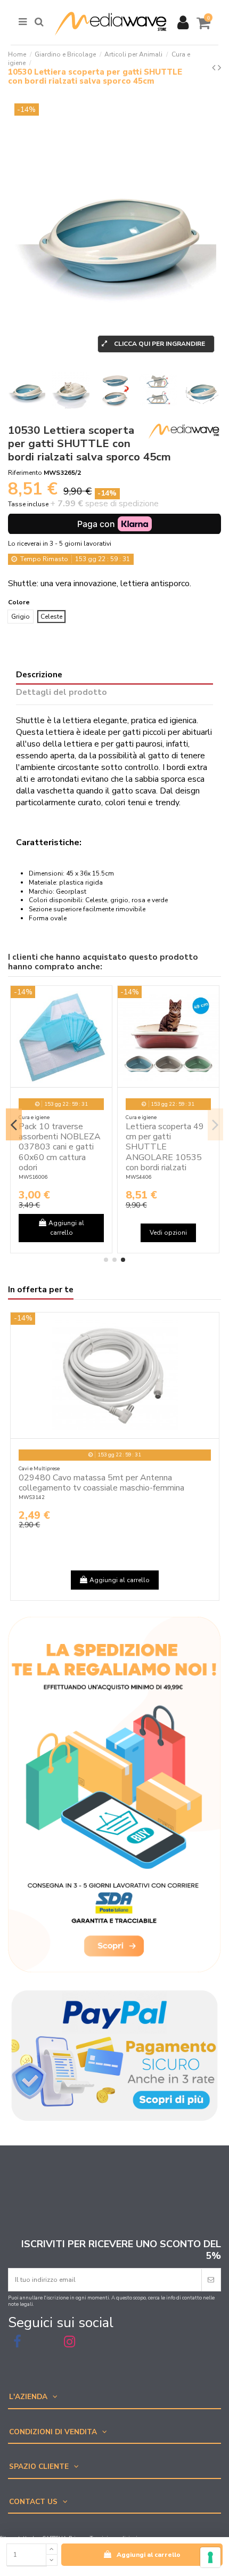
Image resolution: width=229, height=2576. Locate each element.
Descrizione (39, 675)
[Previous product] (215, 68)
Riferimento (25, 473)
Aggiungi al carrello (149, 2555)
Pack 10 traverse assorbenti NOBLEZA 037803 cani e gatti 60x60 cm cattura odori (60, 1147)
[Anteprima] (104, 1001)
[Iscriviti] (211, 2280)
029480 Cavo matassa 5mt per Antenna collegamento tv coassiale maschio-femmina (101, 1483)
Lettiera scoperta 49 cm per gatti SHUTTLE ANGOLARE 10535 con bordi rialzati (165, 1147)
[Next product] (219, 68)
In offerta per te (41, 1290)
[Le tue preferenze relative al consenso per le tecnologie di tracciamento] (210, 2557)
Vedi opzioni (168, 1233)
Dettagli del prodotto (62, 693)
